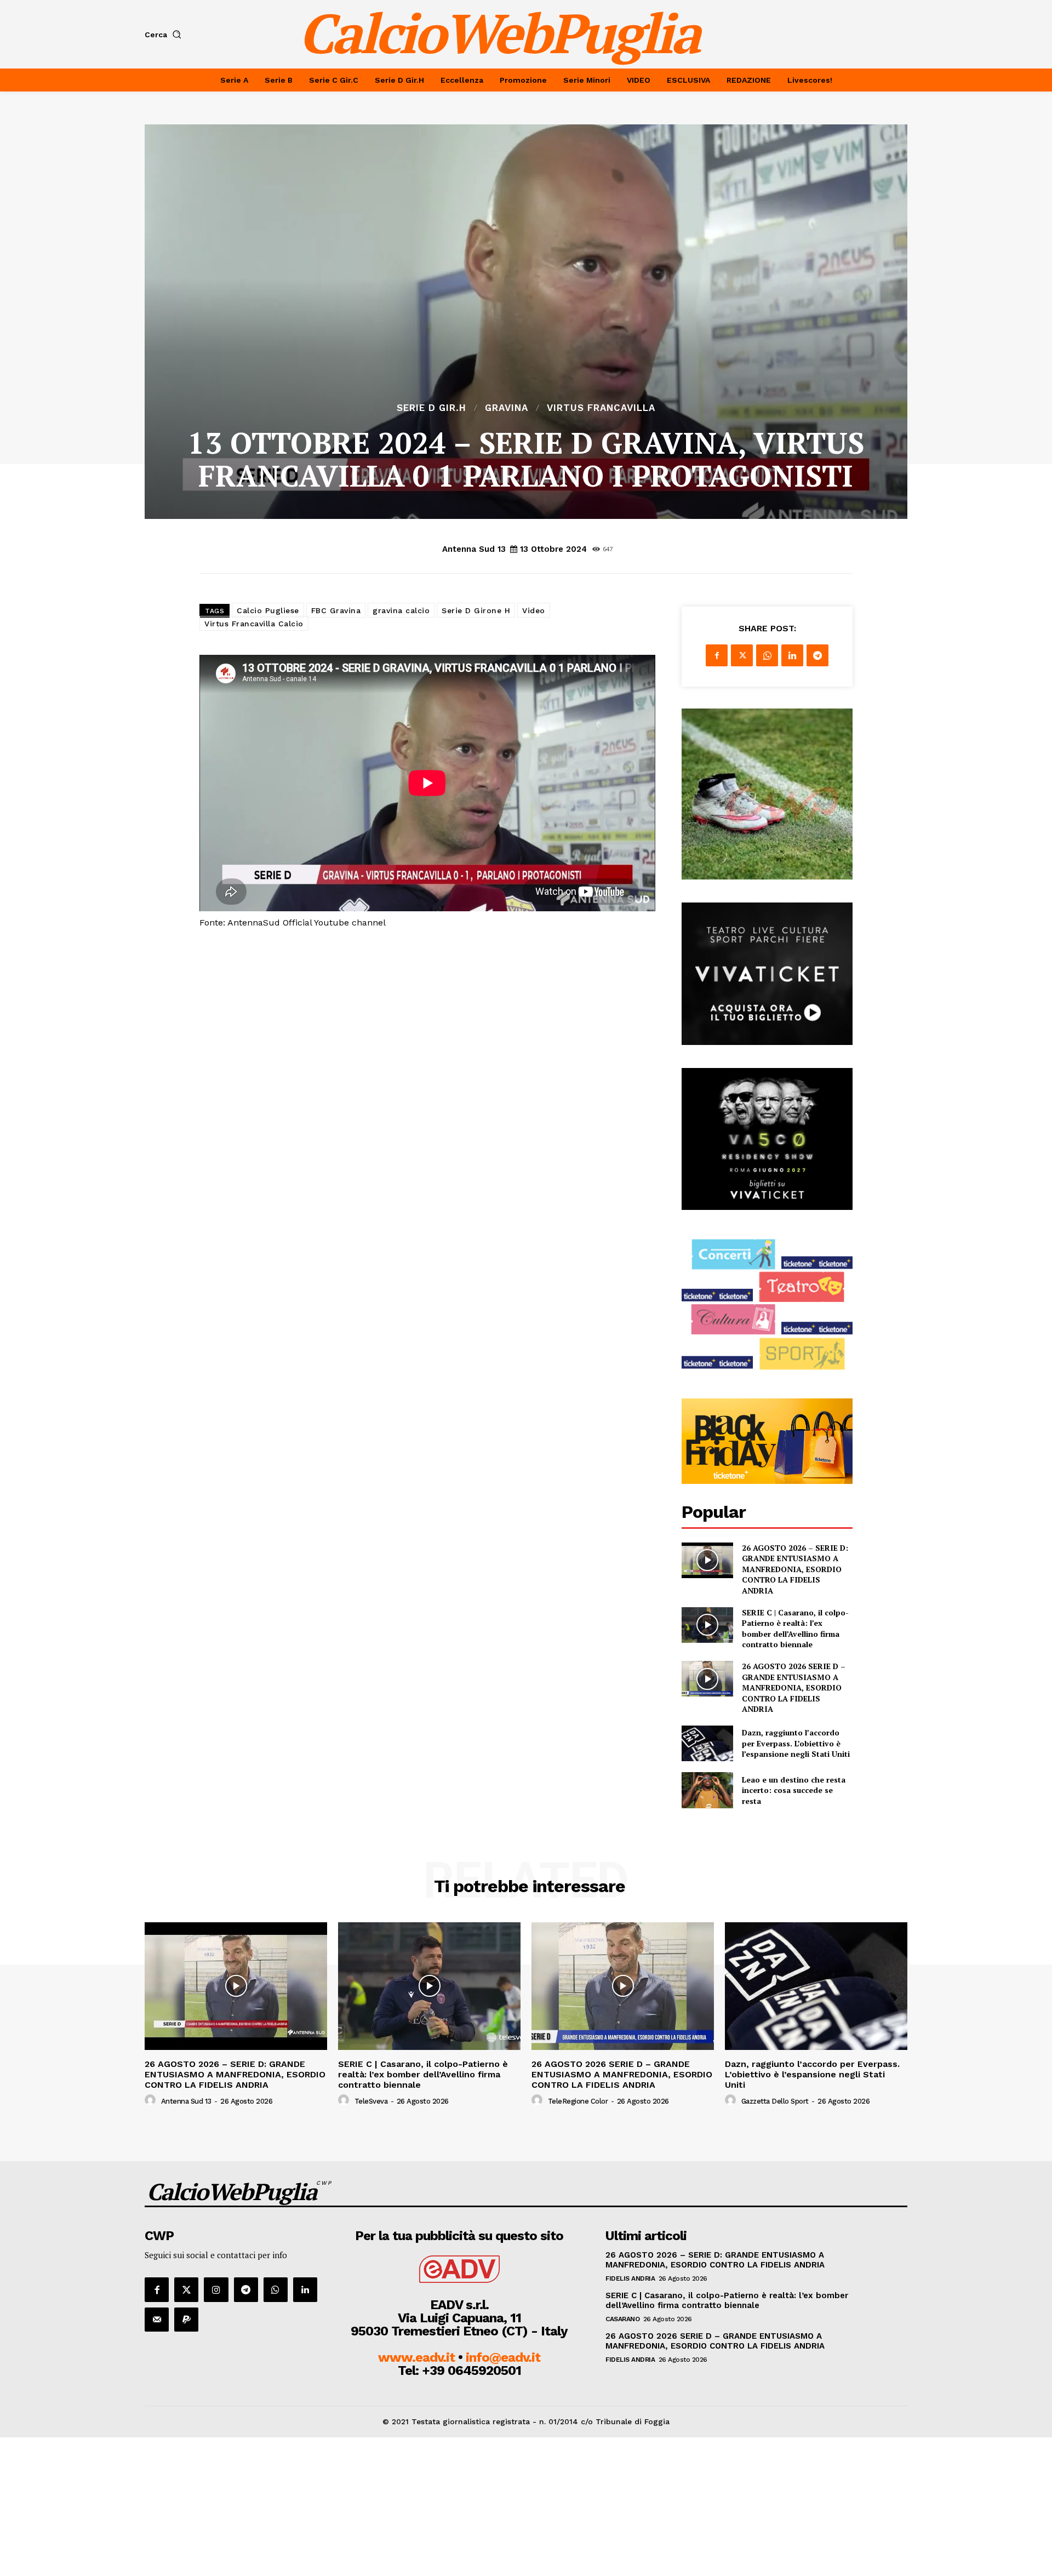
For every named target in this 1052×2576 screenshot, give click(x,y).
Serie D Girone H (476, 610)
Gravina (507, 408)
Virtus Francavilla (601, 408)
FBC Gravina (336, 610)
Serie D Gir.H (431, 408)
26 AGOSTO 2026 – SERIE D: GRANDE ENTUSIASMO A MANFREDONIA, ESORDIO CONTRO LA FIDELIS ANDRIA (795, 1569)
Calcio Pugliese (268, 610)
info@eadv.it (503, 2357)
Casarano (622, 2319)
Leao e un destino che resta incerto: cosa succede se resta (794, 1790)
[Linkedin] (792, 655)
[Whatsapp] (276, 2289)
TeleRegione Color (578, 2101)
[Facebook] (717, 655)
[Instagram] (216, 2289)
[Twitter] (742, 655)
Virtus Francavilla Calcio (254, 624)
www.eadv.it (416, 2357)
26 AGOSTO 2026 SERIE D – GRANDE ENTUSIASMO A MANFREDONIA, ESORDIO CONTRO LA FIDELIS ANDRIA (794, 1687)
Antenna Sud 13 (474, 549)
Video (534, 610)
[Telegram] (817, 655)
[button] (165, 35)
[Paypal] (186, 2320)
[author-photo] (152, 2100)
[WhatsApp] (767, 655)
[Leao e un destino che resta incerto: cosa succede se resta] (707, 1790)
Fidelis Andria (630, 2278)
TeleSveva (371, 2101)
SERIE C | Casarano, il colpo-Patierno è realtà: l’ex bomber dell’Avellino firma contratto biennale (795, 1629)
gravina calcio (401, 610)
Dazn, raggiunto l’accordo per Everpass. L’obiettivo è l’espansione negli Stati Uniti (796, 1743)
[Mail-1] (157, 2320)
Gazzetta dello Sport (775, 2101)
